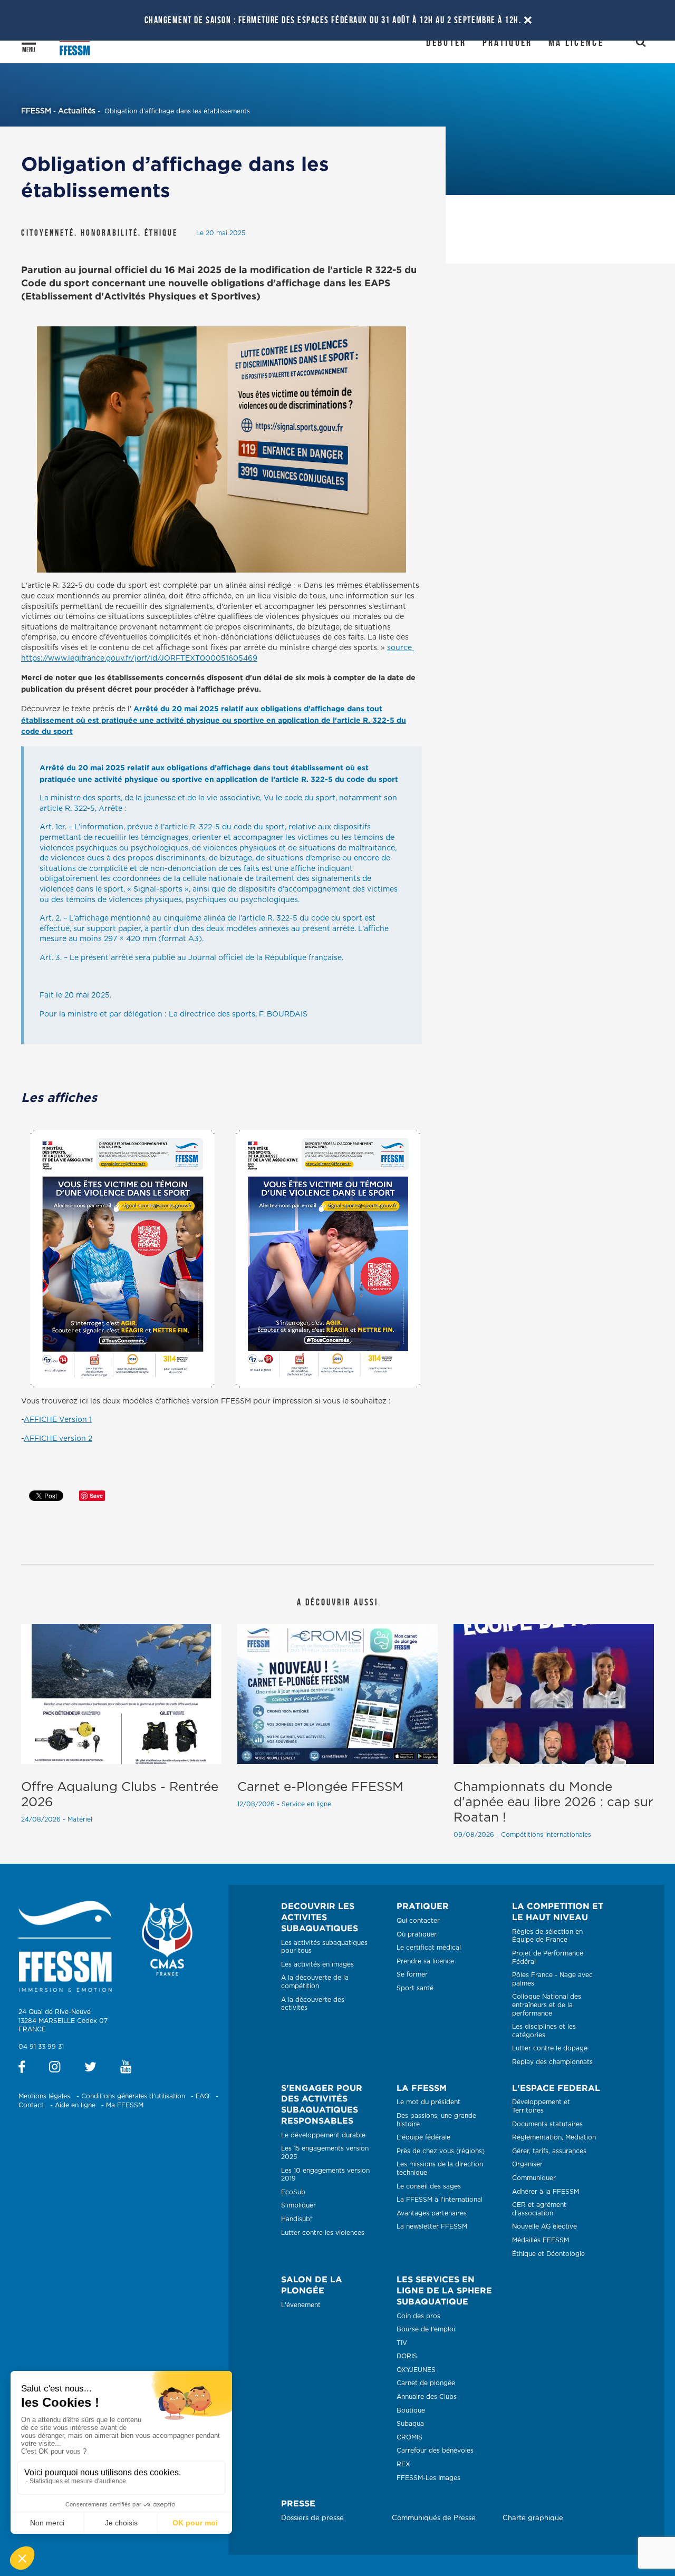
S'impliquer (298, 2205)
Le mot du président (428, 2102)
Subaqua (410, 2424)
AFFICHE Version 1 (58, 1420)
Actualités (77, 111)
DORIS (407, 2356)
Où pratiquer (417, 1934)
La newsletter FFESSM (432, 2226)
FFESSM (36, 111)
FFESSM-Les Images (428, 2478)
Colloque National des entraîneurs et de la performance (547, 2005)
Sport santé (415, 1988)
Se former (412, 1974)
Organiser (527, 2164)
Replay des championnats (552, 2062)
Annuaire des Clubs (427, 2397)
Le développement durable (323, 2135)
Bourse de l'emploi (426, 2329)
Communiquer (534, 2178)
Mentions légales (44, 2096)
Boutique (411, 2410)
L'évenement (301, 2305)
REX (403, 2464)
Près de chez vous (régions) (441, 2151)
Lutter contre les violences (323, 2233)
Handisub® (297, 2219)
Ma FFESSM (125, 2105)
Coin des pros (418, 2316)
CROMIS (409, 2437)
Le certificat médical (429, 1948)
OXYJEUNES (416, 2370)
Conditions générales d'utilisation (133, 2096)
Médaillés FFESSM (541, 2240)
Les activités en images (317, 1964)
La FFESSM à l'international (440, 2200)
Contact (31, 2105)
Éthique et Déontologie (548, 2254)
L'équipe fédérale (423, 2137)
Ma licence (576, 42)
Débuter (446, 42)
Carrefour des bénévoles (435, 2451)
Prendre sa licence (425, 1961)
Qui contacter (418, 1921)
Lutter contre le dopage (550, 2048)
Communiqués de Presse (434, 2518)
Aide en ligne (75, 2105)
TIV (402, 2343)
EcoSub (293, 2192)
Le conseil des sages (429, 2186)
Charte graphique (533, 2518)
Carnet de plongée (426, 2383)
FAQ (202, 2096)
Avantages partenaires (432, 2213)
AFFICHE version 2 (58, 1439)
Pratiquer (508, 42)
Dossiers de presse (312, 2518)
